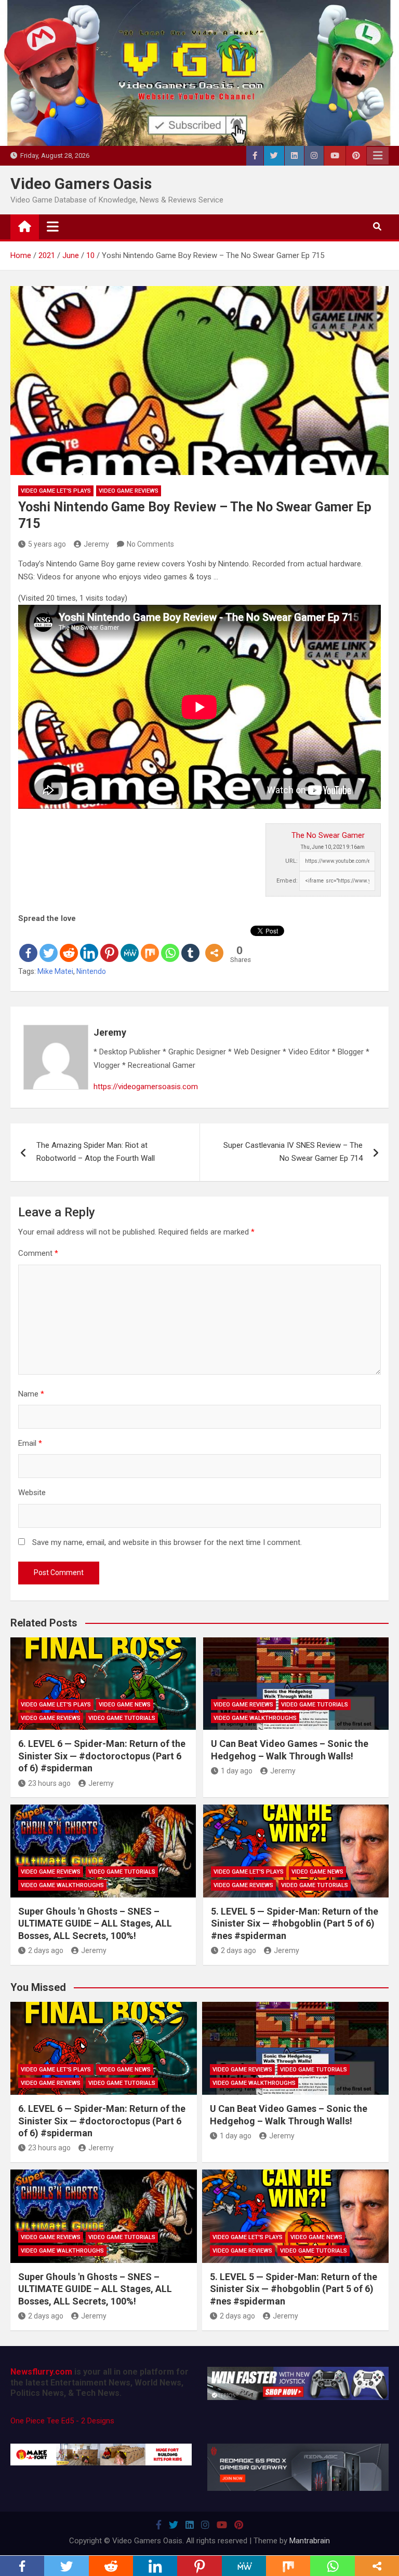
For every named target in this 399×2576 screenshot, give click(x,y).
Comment (38, 1253)
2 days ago (46, 1950)
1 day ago (237, 1771)
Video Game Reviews (129, 491)
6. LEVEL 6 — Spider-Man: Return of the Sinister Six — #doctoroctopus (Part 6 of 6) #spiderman (102, 1756)
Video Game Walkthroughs (255, 1718)
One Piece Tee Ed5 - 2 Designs (62, 2421)
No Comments (150, 544)
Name (31, 1394)
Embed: (287, 881)
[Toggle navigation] (53, 226)
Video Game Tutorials (122, 1718)
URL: (291, 861)
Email (30, 1443)
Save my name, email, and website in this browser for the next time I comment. (167, 1542)
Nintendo (91, 971)
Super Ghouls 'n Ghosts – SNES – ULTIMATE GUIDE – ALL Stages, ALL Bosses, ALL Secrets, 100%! (95, 1923)
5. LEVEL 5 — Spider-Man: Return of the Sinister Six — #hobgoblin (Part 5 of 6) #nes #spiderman (295, 1923)
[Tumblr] (190, 944)
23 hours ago (49, 1783)
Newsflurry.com (41, 2372)
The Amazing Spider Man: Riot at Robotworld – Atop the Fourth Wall (96, 1152)
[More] (214, 944)
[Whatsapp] (170, 944)
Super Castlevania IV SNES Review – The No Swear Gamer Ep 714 (293, 1152)
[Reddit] (69, 944)
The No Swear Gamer (328, 835)
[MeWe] (130, 944)
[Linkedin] (89, 944)
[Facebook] (28, 944)
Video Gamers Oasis (81, 184)
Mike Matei (55, 971)
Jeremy (96, 544)
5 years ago (47, 544)
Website (32, 1493)
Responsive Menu (378, 156)
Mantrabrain (310, 2541)
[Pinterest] (109, 944)
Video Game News (125, 1705)
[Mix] (150, 944)
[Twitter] (49, 944)
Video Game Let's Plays (56, 491)
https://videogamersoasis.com (146, 1087)
